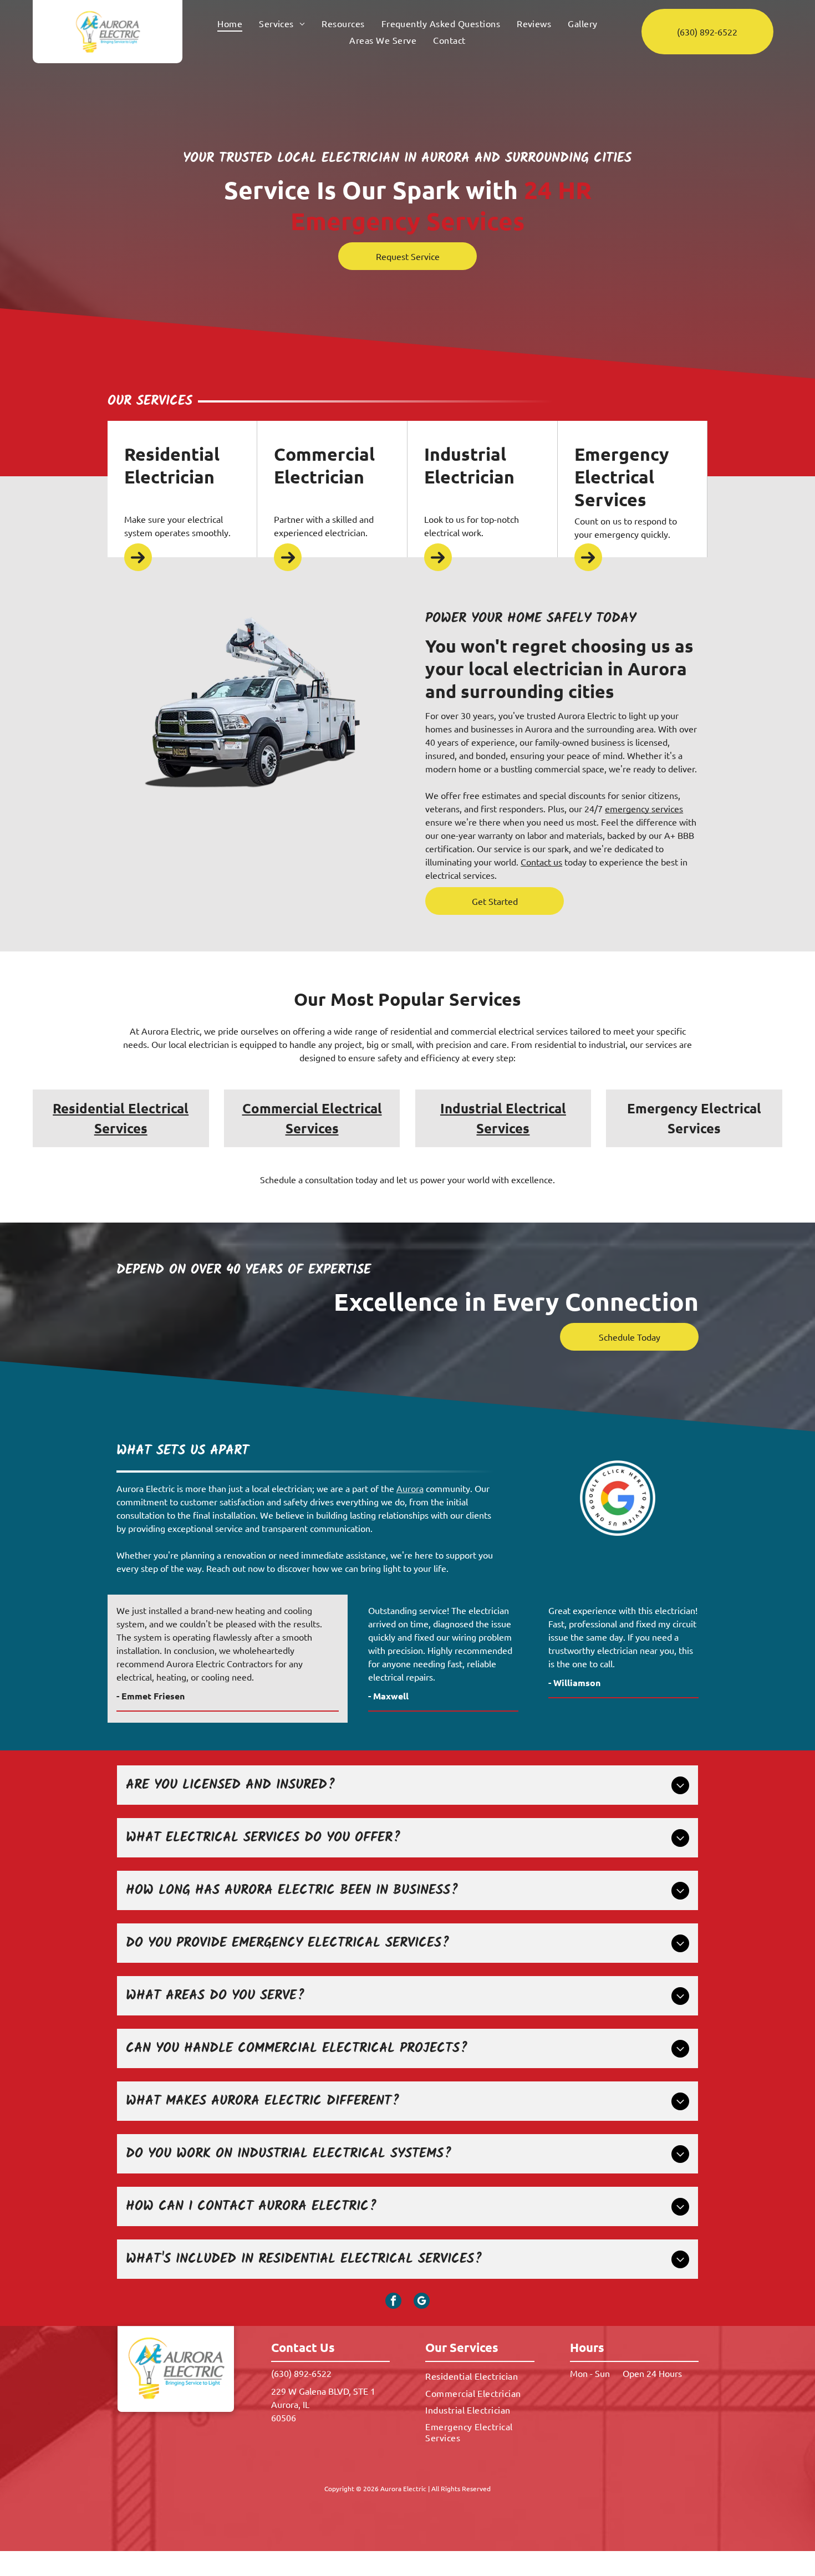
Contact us (541, 862)
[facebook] (393, 2302)
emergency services (644, 808)
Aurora (410, 1488)
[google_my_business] (422, 2302)
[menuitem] (230, 23)
